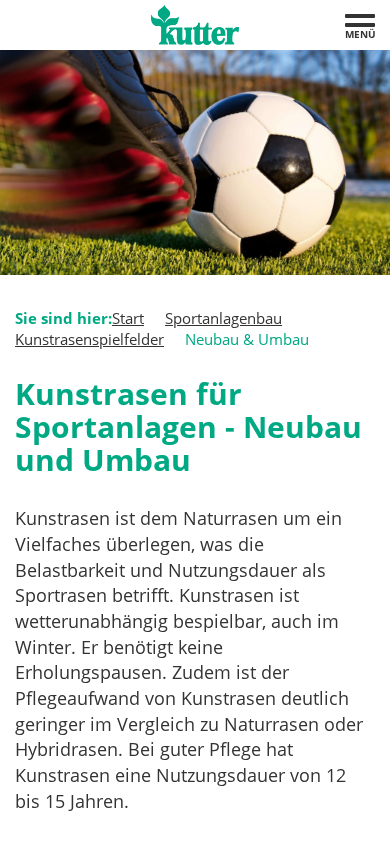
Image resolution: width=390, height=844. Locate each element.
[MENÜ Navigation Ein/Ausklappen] (360, 20)
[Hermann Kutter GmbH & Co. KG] (195, 25)
